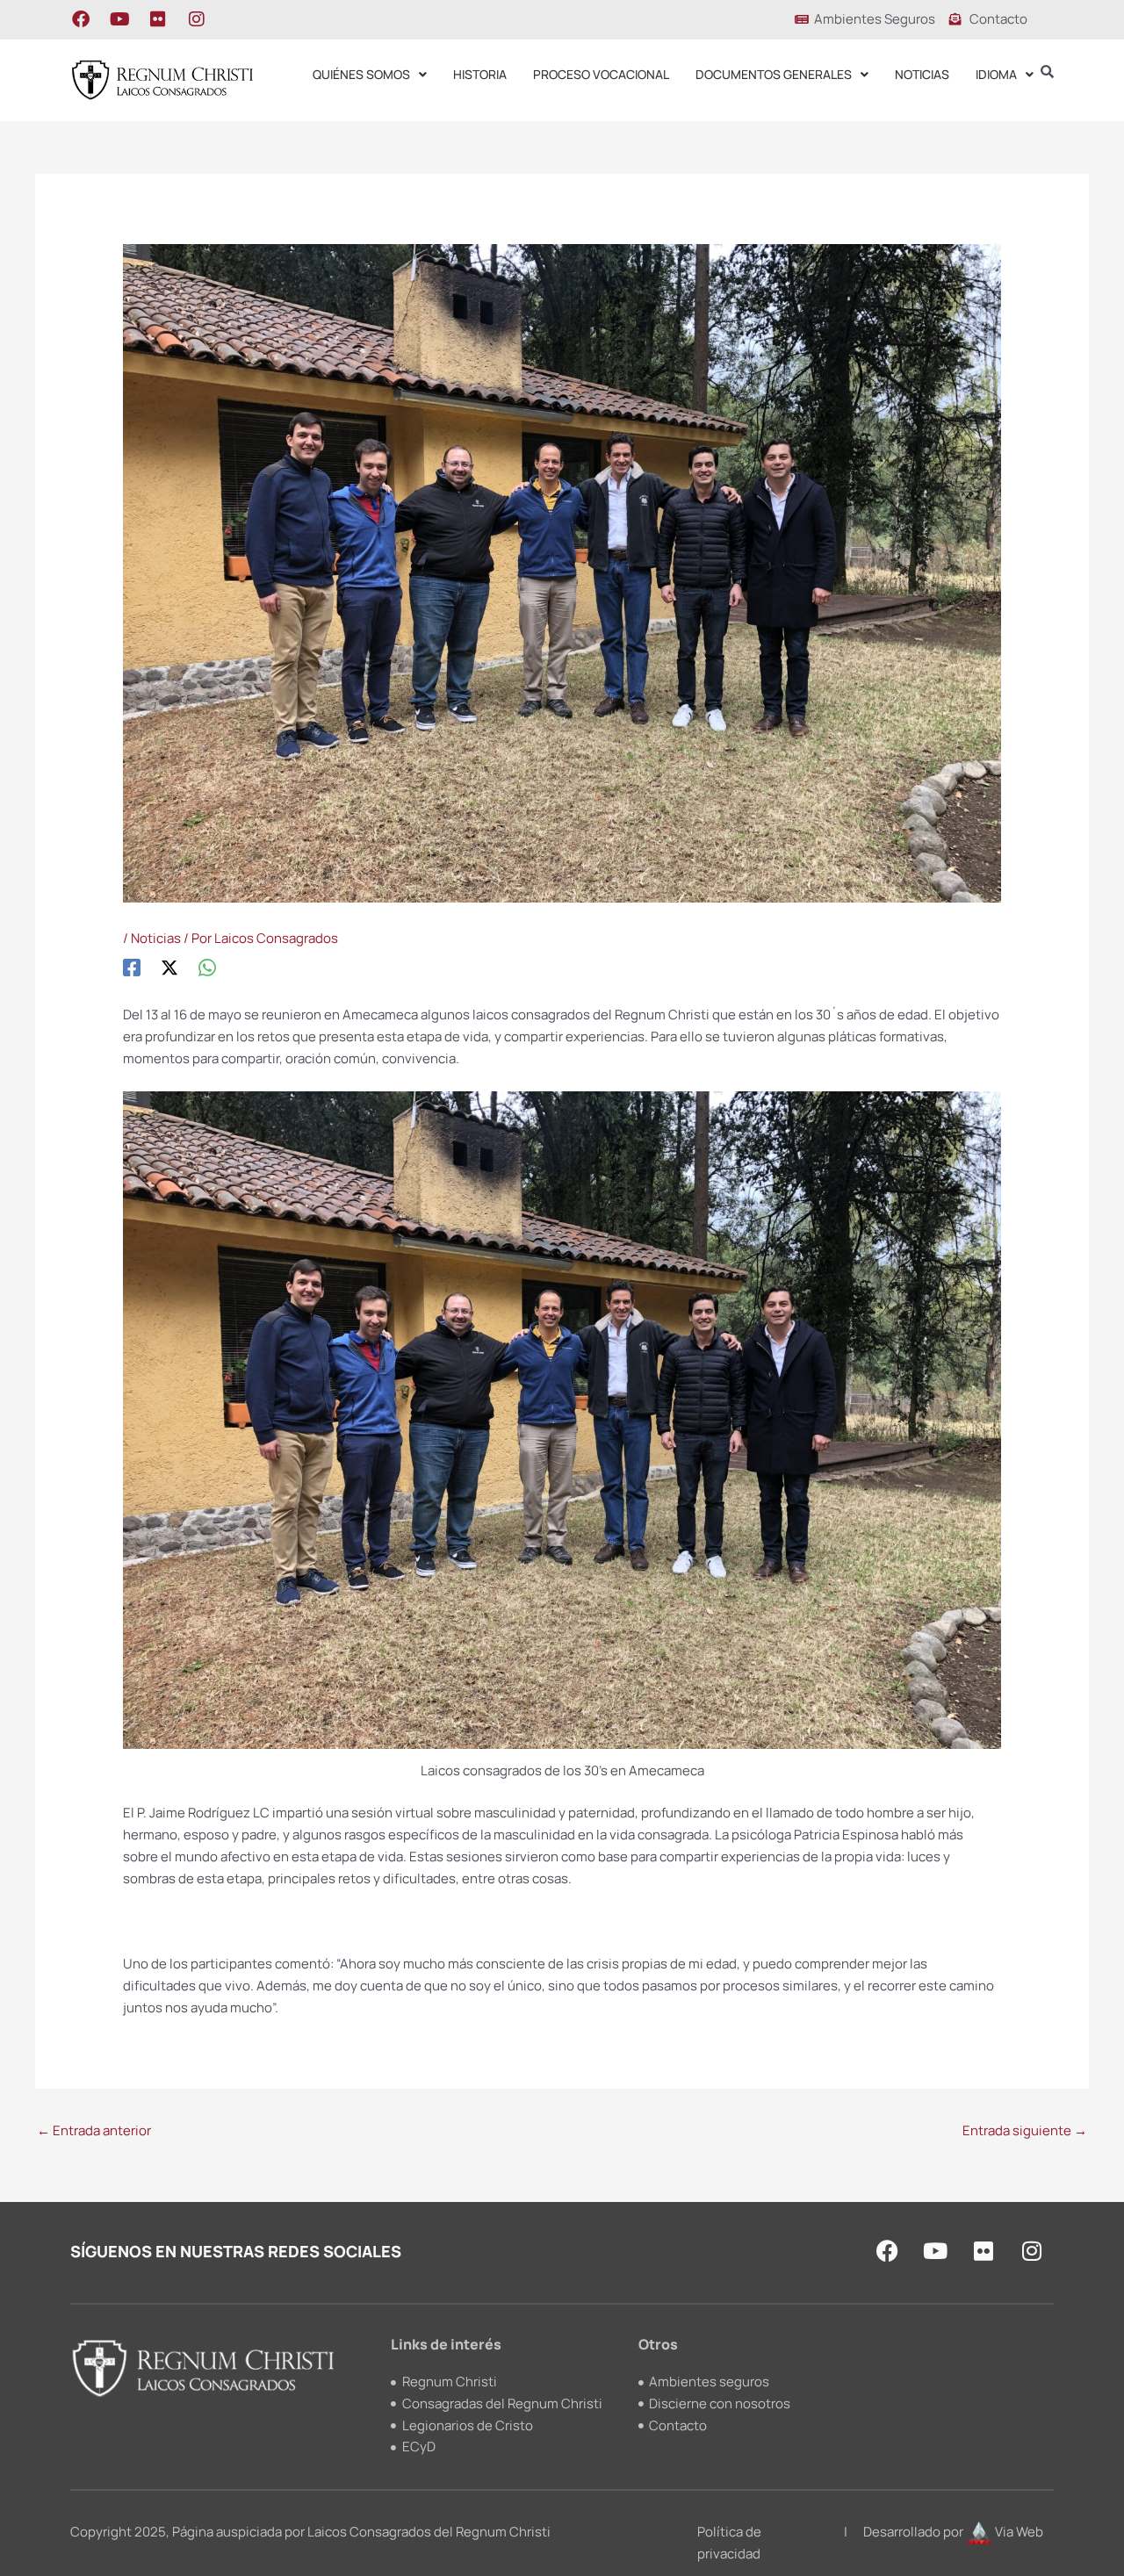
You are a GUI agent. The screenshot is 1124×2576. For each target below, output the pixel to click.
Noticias (922, 74)
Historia (480, 74)
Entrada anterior (94, 2130)
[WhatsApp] (207, 968)
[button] (370, 75)
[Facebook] (132, 968)
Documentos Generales (774, 74)
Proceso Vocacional (601, 74)
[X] (169, 968)
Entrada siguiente (1025, 2130)
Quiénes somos (361, 74)
